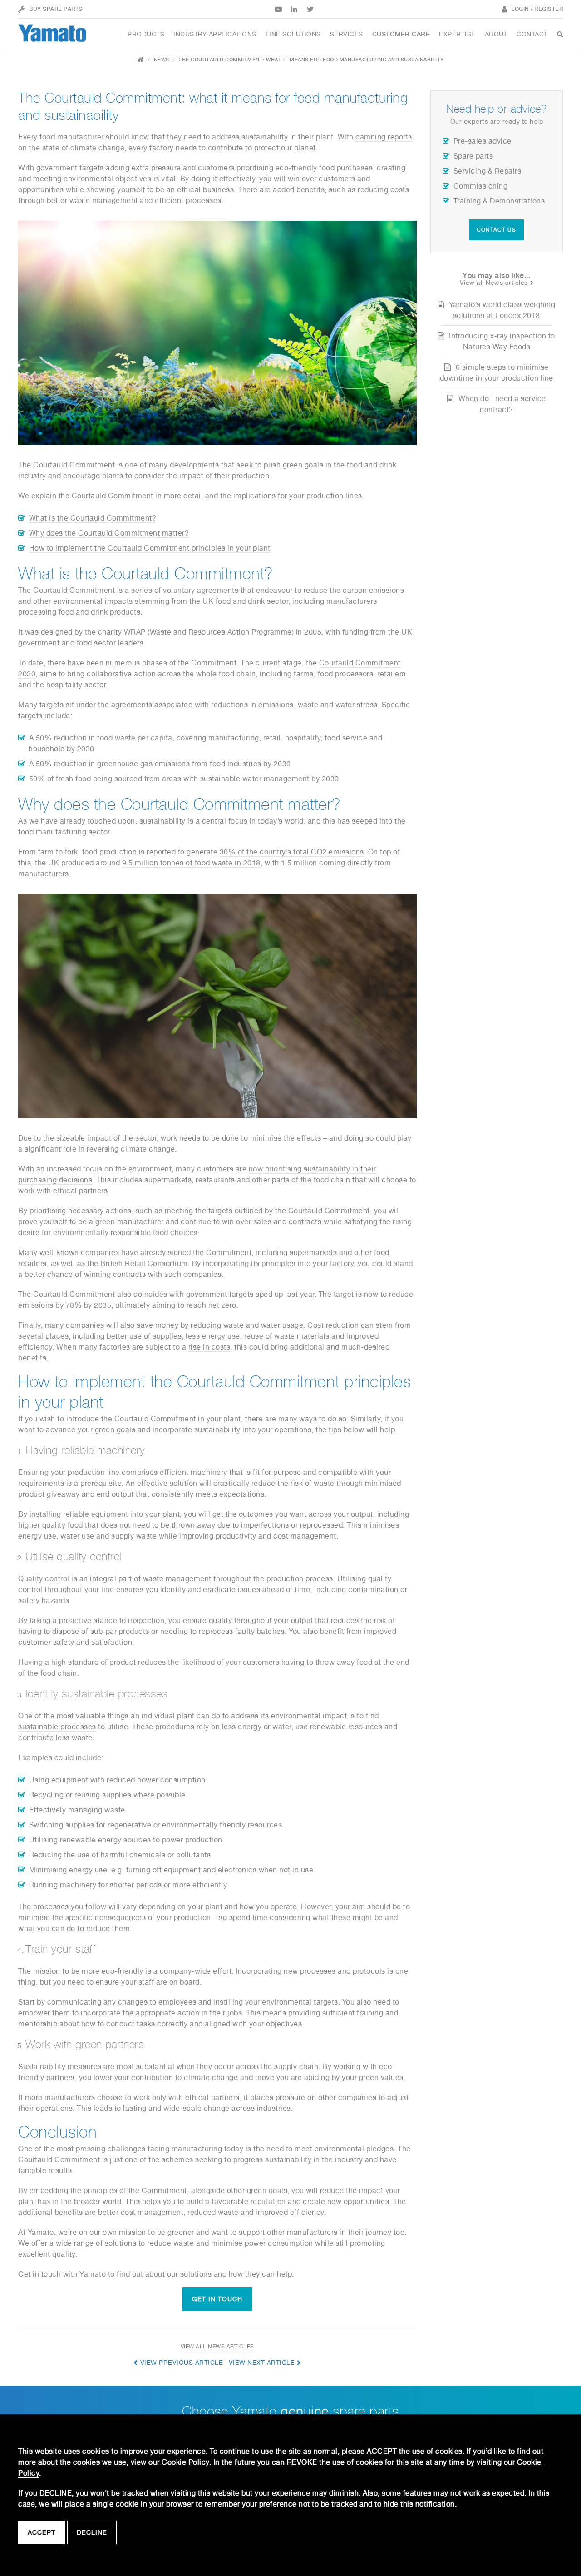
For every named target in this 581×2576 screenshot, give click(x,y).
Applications (215, 34)
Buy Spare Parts (56, 9)
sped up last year (285, 1294)
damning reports (384, 137)
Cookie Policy (185, 2462)
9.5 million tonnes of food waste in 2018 (191, 863)
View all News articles (217, 2347)
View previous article (182, 2363)
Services (347, 34)
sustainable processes (57, 1727)
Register (549, 9)
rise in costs (209, 1347)
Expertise (457, 34)
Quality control (44, 1579)
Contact (532, 34)
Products (146, 34)
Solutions (293, 34)
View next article (262, 2363)
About (496, 34)
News (162, 60)
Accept (42, 2532)
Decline (92, 2532)
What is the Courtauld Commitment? (93, 518)
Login (520, 9)
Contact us (496, 230)
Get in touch (217, 2299)
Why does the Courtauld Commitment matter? (109, 533)
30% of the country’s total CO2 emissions (292, 852)
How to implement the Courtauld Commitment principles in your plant (150, 548)
